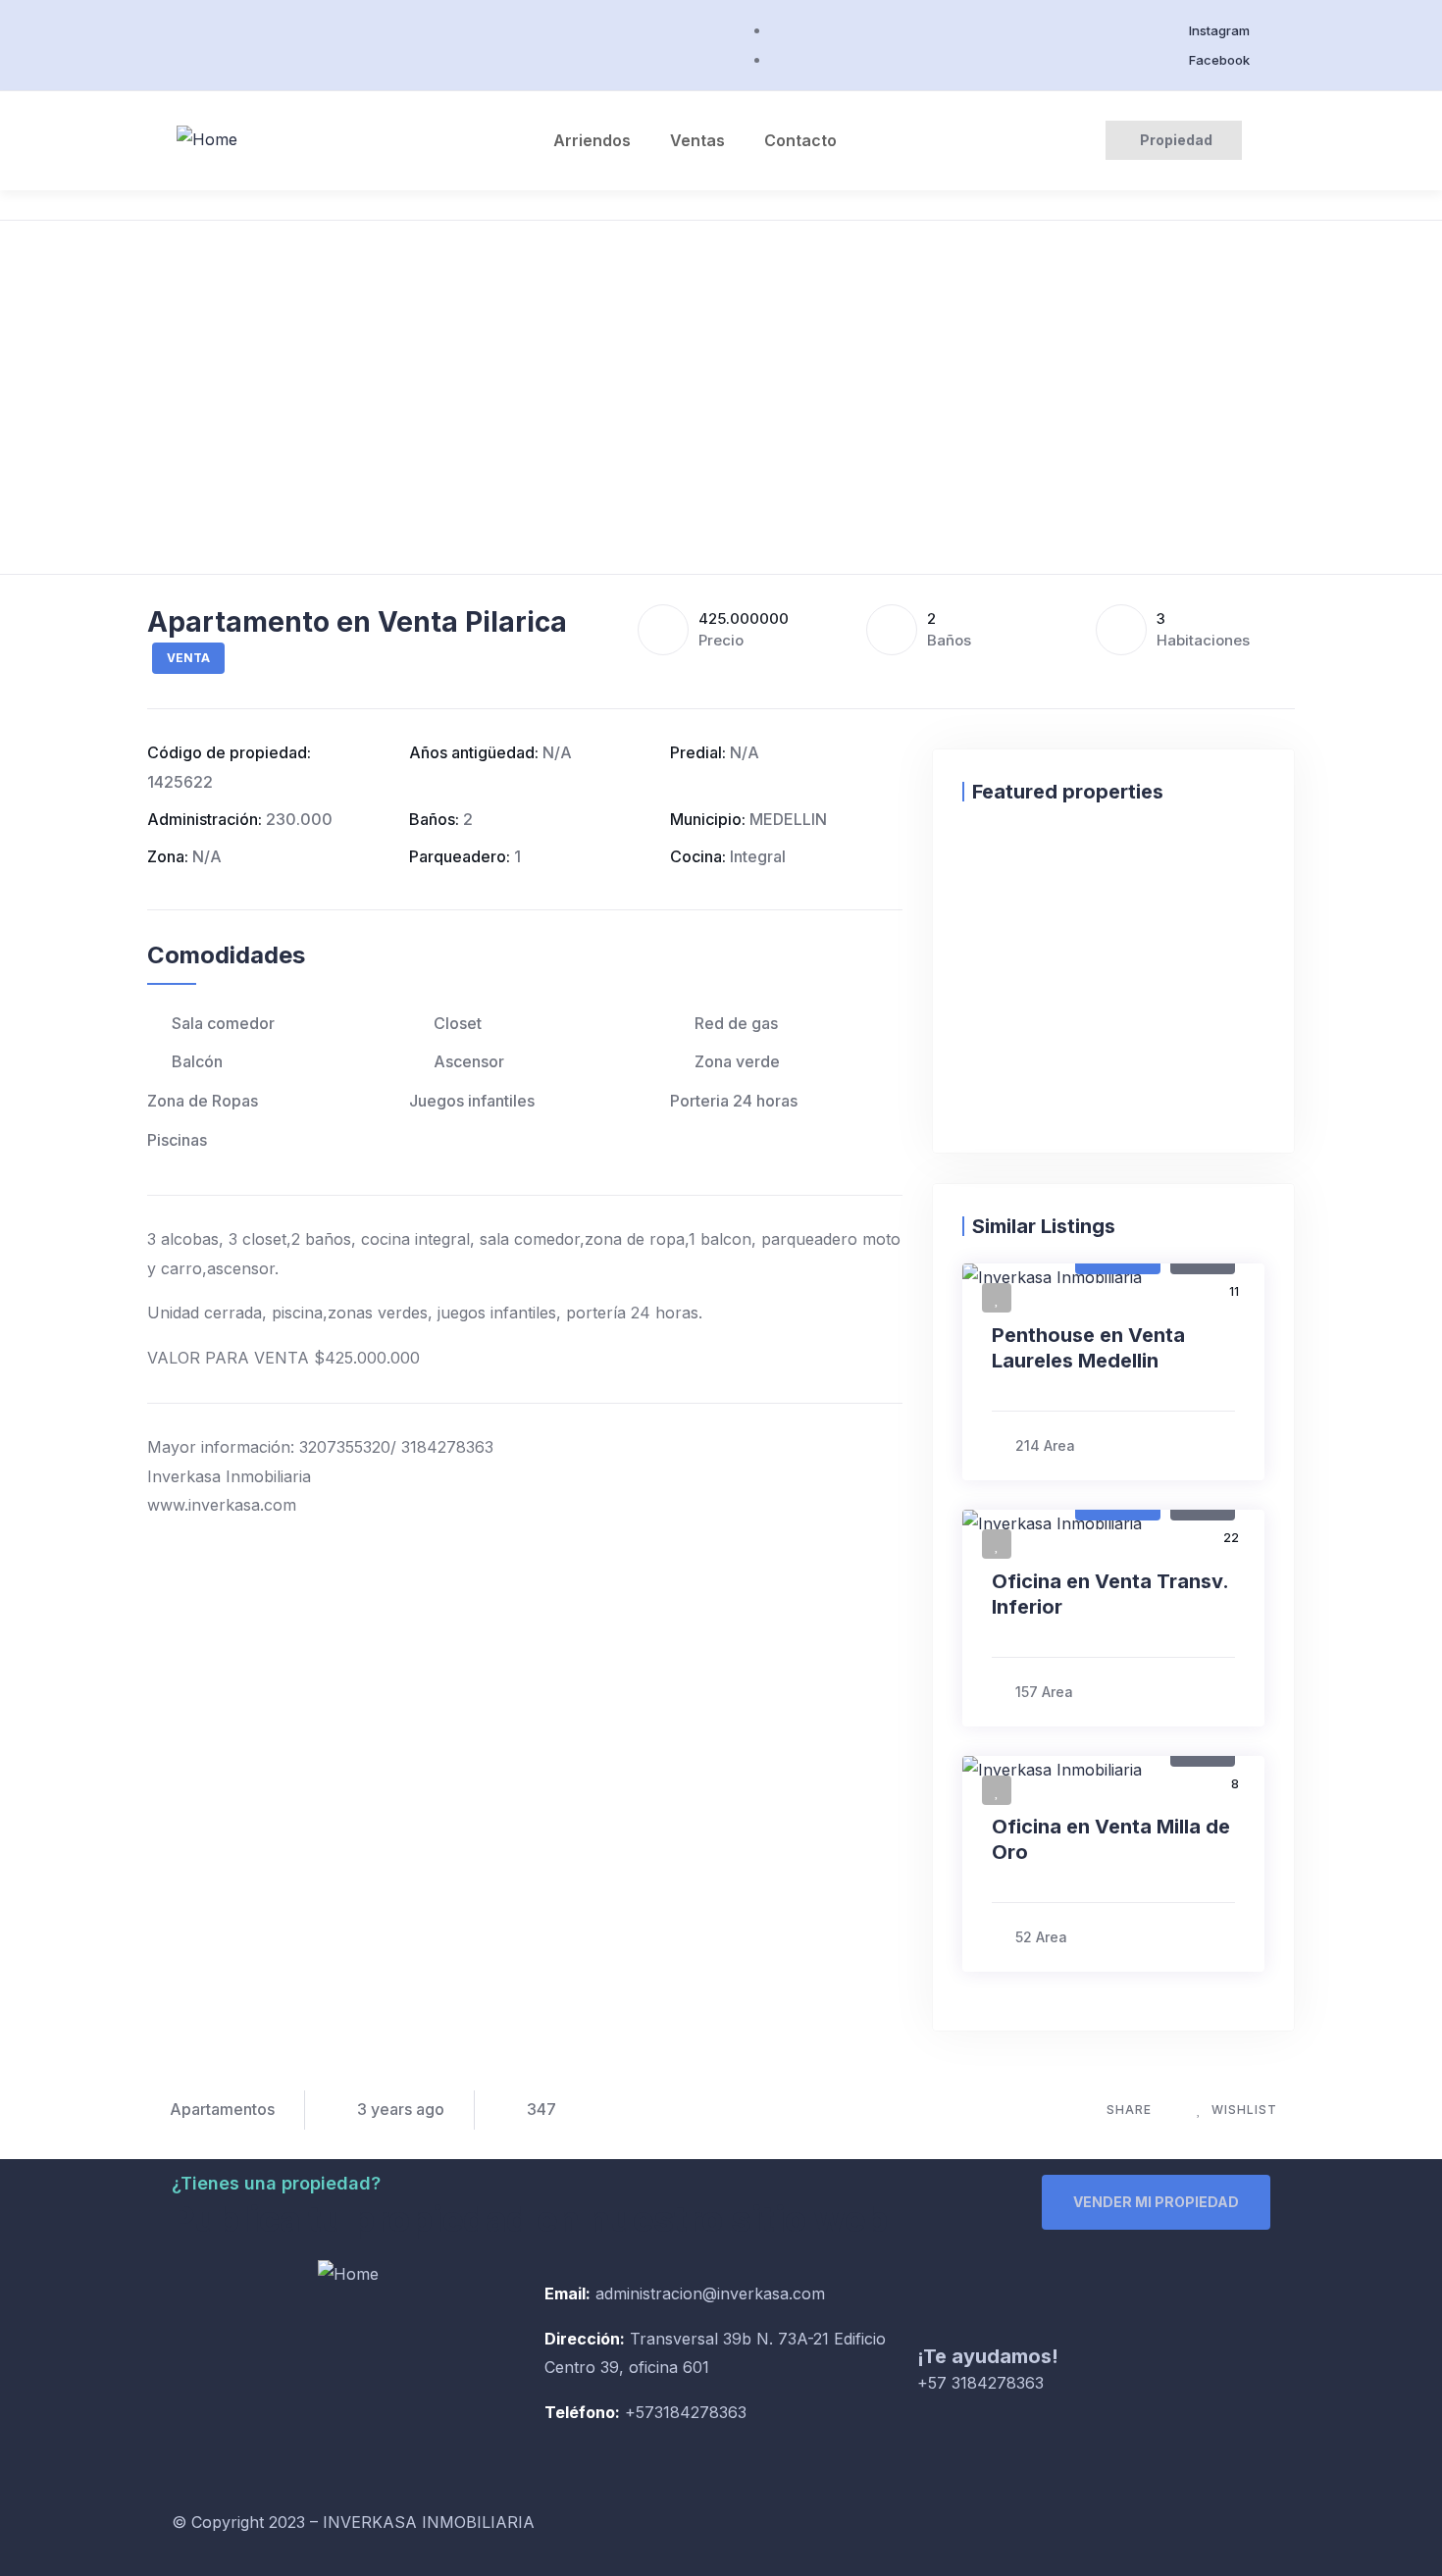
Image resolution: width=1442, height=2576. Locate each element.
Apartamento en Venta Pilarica (357, 622)
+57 (637, 2412)
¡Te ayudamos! (988, 2356)
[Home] (207, 140)
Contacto (800, 140)
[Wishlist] (982, 863)
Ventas (697, 140)
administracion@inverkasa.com (710, 2293)
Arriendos (592, 140)
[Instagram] (809, 2533)
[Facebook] (755, 2533)
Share (1129, 2110)
